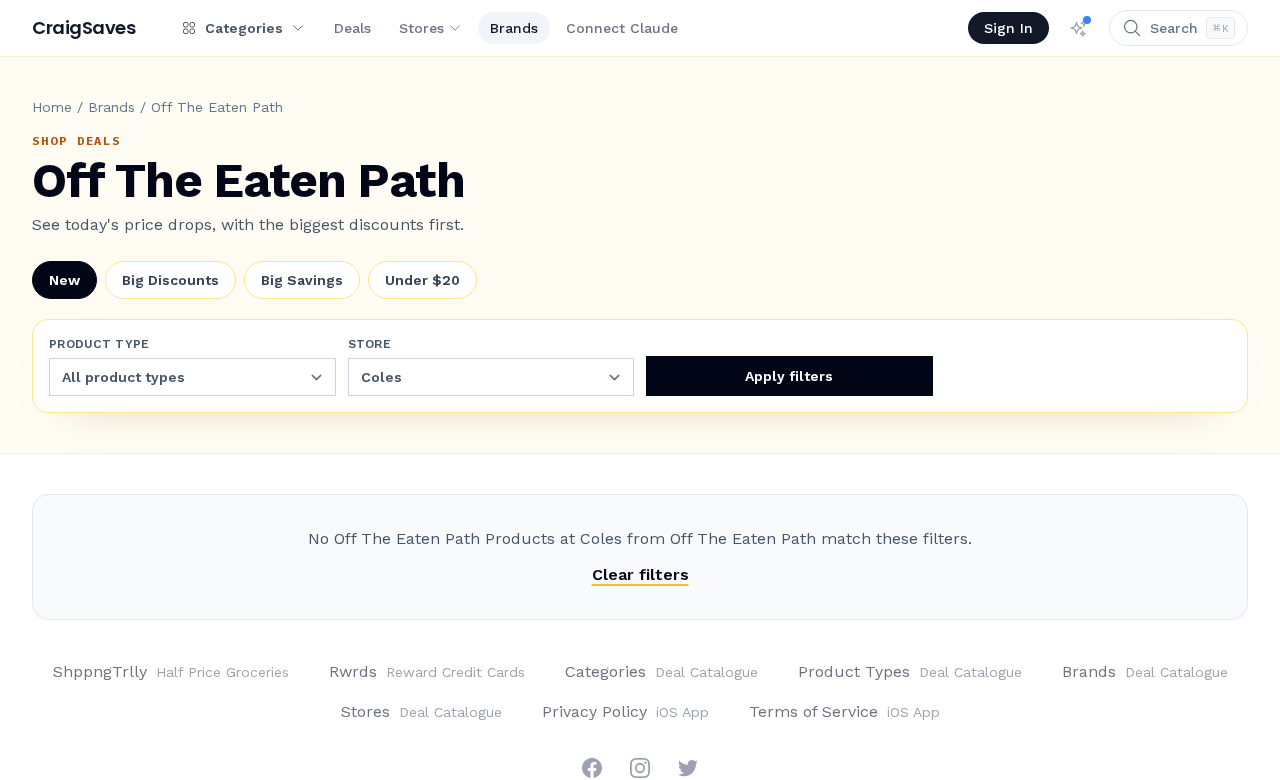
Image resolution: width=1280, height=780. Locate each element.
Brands (514, 28)
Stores (421, 28)
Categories (661, 671)
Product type (99, 344)
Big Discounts (170, 280)
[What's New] (1079, 28)
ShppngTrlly (171, 671)
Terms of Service (844, 711)
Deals (352, 28)
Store (370, 344)
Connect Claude (622, 28)
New (64, 280)
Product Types (910, 671)
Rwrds (427, 671)
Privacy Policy (625, 711)
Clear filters (640, 574)
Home (52, 107)
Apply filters (789, 376)
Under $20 (422, 280)
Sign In (1008, 28)
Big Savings (302, 280)
